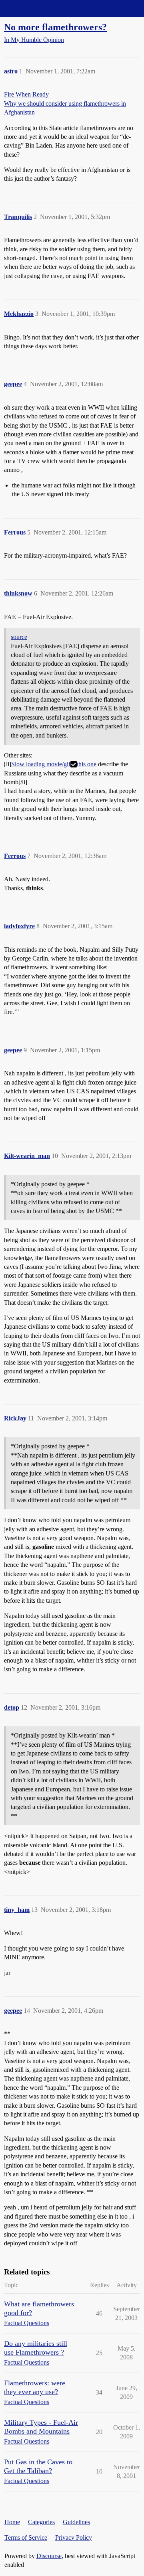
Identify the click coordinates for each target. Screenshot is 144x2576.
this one (87, 764)
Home (12, 2522)
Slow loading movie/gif (41, 764)
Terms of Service (26, 2538)
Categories (41, 2522)
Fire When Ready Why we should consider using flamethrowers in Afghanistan (65, 103)
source (19, 637)
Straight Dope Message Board (42, 8)
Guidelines (76, 2522)
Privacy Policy (74, 2538)
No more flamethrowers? (55, 27)
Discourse (49, 2556)
